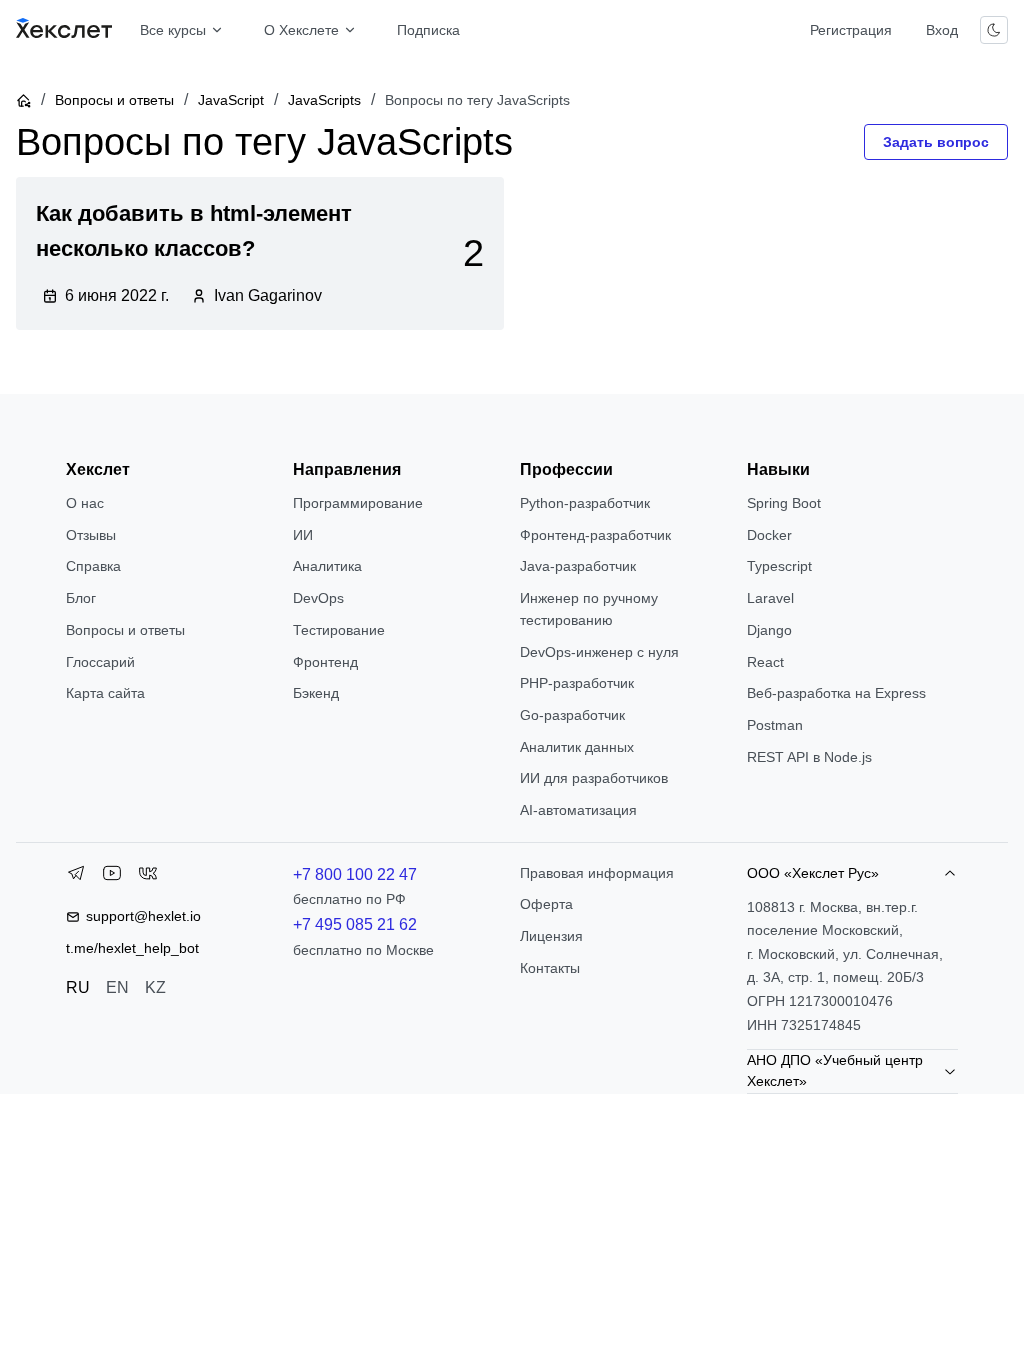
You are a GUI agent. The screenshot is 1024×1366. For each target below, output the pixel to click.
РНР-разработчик (577, 683)
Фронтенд (325, 662)
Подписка (428, 30)
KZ (155, 987)
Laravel (770, 598)
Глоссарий (100, 662)
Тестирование (339, 630)
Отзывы (91, 535)
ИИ (303, 535)
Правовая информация (597, 873)
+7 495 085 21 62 (355, 924)
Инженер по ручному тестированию (589, 609)
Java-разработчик (578, 566)
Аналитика (327, 566)
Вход (942, 30)
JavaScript (231, 100)
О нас (85, 503)
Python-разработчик (585, 503)
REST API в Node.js (809, 757)
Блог (81, 598)
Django (769, 630)
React (765, 662)
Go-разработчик (572, 715)
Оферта (546, 904)
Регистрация (851, 30)
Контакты (550, 968)
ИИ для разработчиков (594, 778)
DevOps (318, 598)
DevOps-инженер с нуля (599, 652)
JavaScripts (324, 100)
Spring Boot (784, 503)
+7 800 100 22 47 (355, 874)
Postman (775, 725)
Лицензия (551, 936)
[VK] (148, 877)
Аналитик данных (577, 747)
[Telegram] (76, 877)
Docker (769, 535)
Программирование (358, 503)
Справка (93, 566)
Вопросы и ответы (114, 100)
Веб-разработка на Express (836, 693)
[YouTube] (112, 877)
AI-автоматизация (578, 810)
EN (117, 987)
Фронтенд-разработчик (595, 535)
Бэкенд (316, 693)
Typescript (779, 566)
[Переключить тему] (994, 30)
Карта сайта (105, 693)
